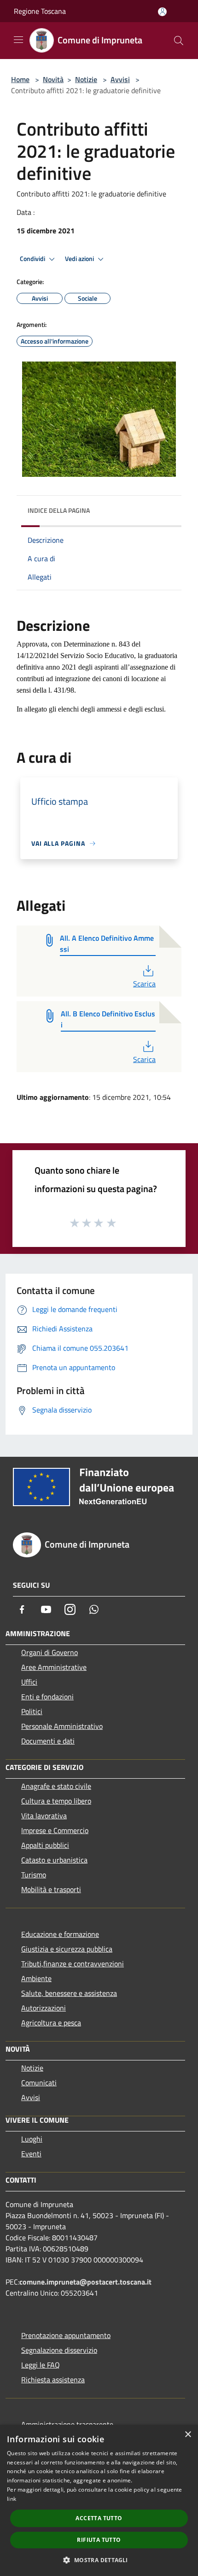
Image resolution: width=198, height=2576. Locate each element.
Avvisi (120, 79)
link (12, 2499)
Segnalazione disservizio (59, 2350)
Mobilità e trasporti (51, 1889)
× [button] (188, 2435)
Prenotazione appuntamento (66, 2335)
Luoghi (32, 2139)
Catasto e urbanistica (54, 1860)
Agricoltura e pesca (51, 2023)
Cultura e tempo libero (56, 1801)
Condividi (33, 259)
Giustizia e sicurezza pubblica (67, 1949)
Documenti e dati (48, 1741)
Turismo (34, 1875)
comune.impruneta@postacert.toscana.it (85, 2282)
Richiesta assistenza (53, 2380)
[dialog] (99, 2500)
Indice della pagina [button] (59, 510)
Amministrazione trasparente (67, 2424)
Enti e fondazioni (47, 1697)
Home (20, 79)
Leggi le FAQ (41, 2365)
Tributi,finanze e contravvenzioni (73, 1964)
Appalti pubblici (45, 1845)
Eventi (31, 2154)
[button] (99, 2560)
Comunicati (39, 2083)
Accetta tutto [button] (99, 2518)
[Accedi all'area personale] (162, 12)
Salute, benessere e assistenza (69, 1993)
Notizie (86, 79)
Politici (32, 1711)
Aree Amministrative (54, 1667)
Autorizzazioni (44, 2008)
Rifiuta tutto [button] (99, 2540)
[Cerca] (179, 41)
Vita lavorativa (44, 1816)
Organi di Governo (49, 1652)
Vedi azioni (80, 259)
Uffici (29, 1682)
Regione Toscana (40, 11)
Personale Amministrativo (62, 1726)
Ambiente (36, 1978)
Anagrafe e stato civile (56, 1786)
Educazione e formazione (60, 1934)
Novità (53, 79)
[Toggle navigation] (18, 40)
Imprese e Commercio (55, 1830)
